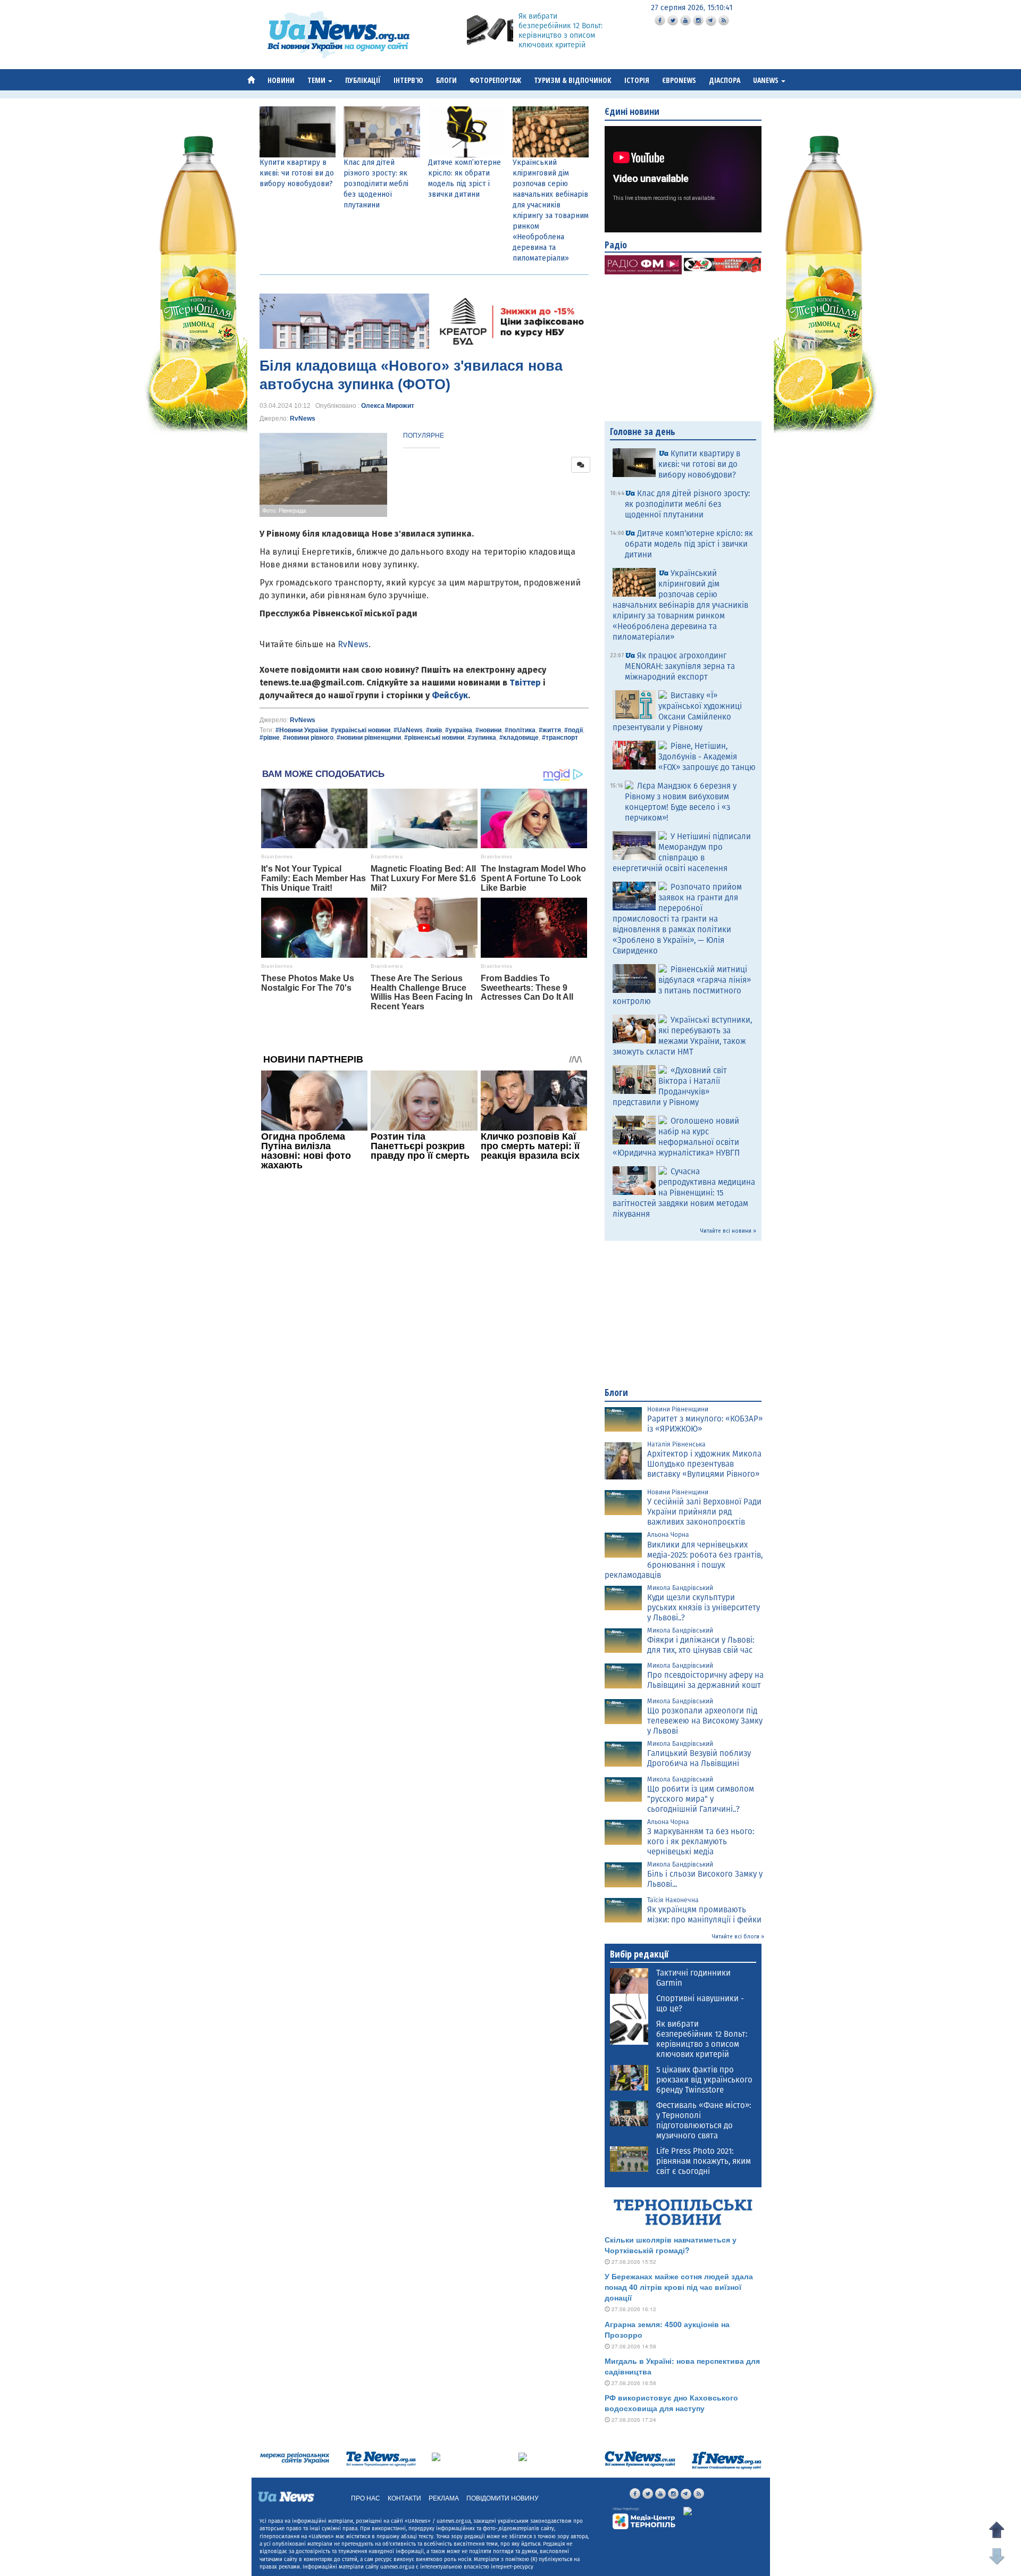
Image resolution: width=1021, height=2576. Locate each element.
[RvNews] (436, 2456)
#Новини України (302, 730)
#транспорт (560, 738)
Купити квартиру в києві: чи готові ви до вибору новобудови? (297, 173)
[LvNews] (523, 2456)
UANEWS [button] (767, 80)
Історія (637, 80)
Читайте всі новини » (728, 1231)
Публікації (363, 80)
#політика (520, 730)
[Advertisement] (424, 1320)
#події (574, 730)
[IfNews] (726, 2460)
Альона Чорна (668, 1535)
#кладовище (519, 738)
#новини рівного (308, 738)
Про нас (366, 2498)
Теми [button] (317, 80)
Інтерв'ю (408, 80)
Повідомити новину (503, 2498)
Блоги (446, 80)
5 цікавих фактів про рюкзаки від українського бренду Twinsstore (704, 2080)
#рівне (270, 738)
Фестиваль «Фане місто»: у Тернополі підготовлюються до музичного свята (704, 2121)
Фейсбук (450, 695)
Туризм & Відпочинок (573, 80)
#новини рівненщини (369, 738)
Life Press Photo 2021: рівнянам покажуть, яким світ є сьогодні (704, 2161)
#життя (550, 730)
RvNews (303, 419)
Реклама (444, 2498)
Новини (281, 80)
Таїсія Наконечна (673, 1900)
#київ (434, 730)
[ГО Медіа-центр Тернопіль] (644, 2518)
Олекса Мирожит (388, 406)
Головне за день (643, 431)
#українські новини (361, 730)
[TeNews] (381, 2459)
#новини (488, 730)
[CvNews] (640, 2459)
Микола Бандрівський (680, 1588)
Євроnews (679, 80)
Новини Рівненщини (678, 1409)
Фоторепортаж (495, 80)
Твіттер (525, 683)
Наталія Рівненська (676, 1444)
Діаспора (725, 80)
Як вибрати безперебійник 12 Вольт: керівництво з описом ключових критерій (560, 31)
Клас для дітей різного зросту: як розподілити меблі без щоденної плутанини (376, 184)
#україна (459, 730)
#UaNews (408, 730)
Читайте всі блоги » (738, 1937)
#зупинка (482, 738)
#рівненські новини (434, 738)
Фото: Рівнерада (284, 511)
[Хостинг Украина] (714, 2512)
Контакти (404, 2498)
